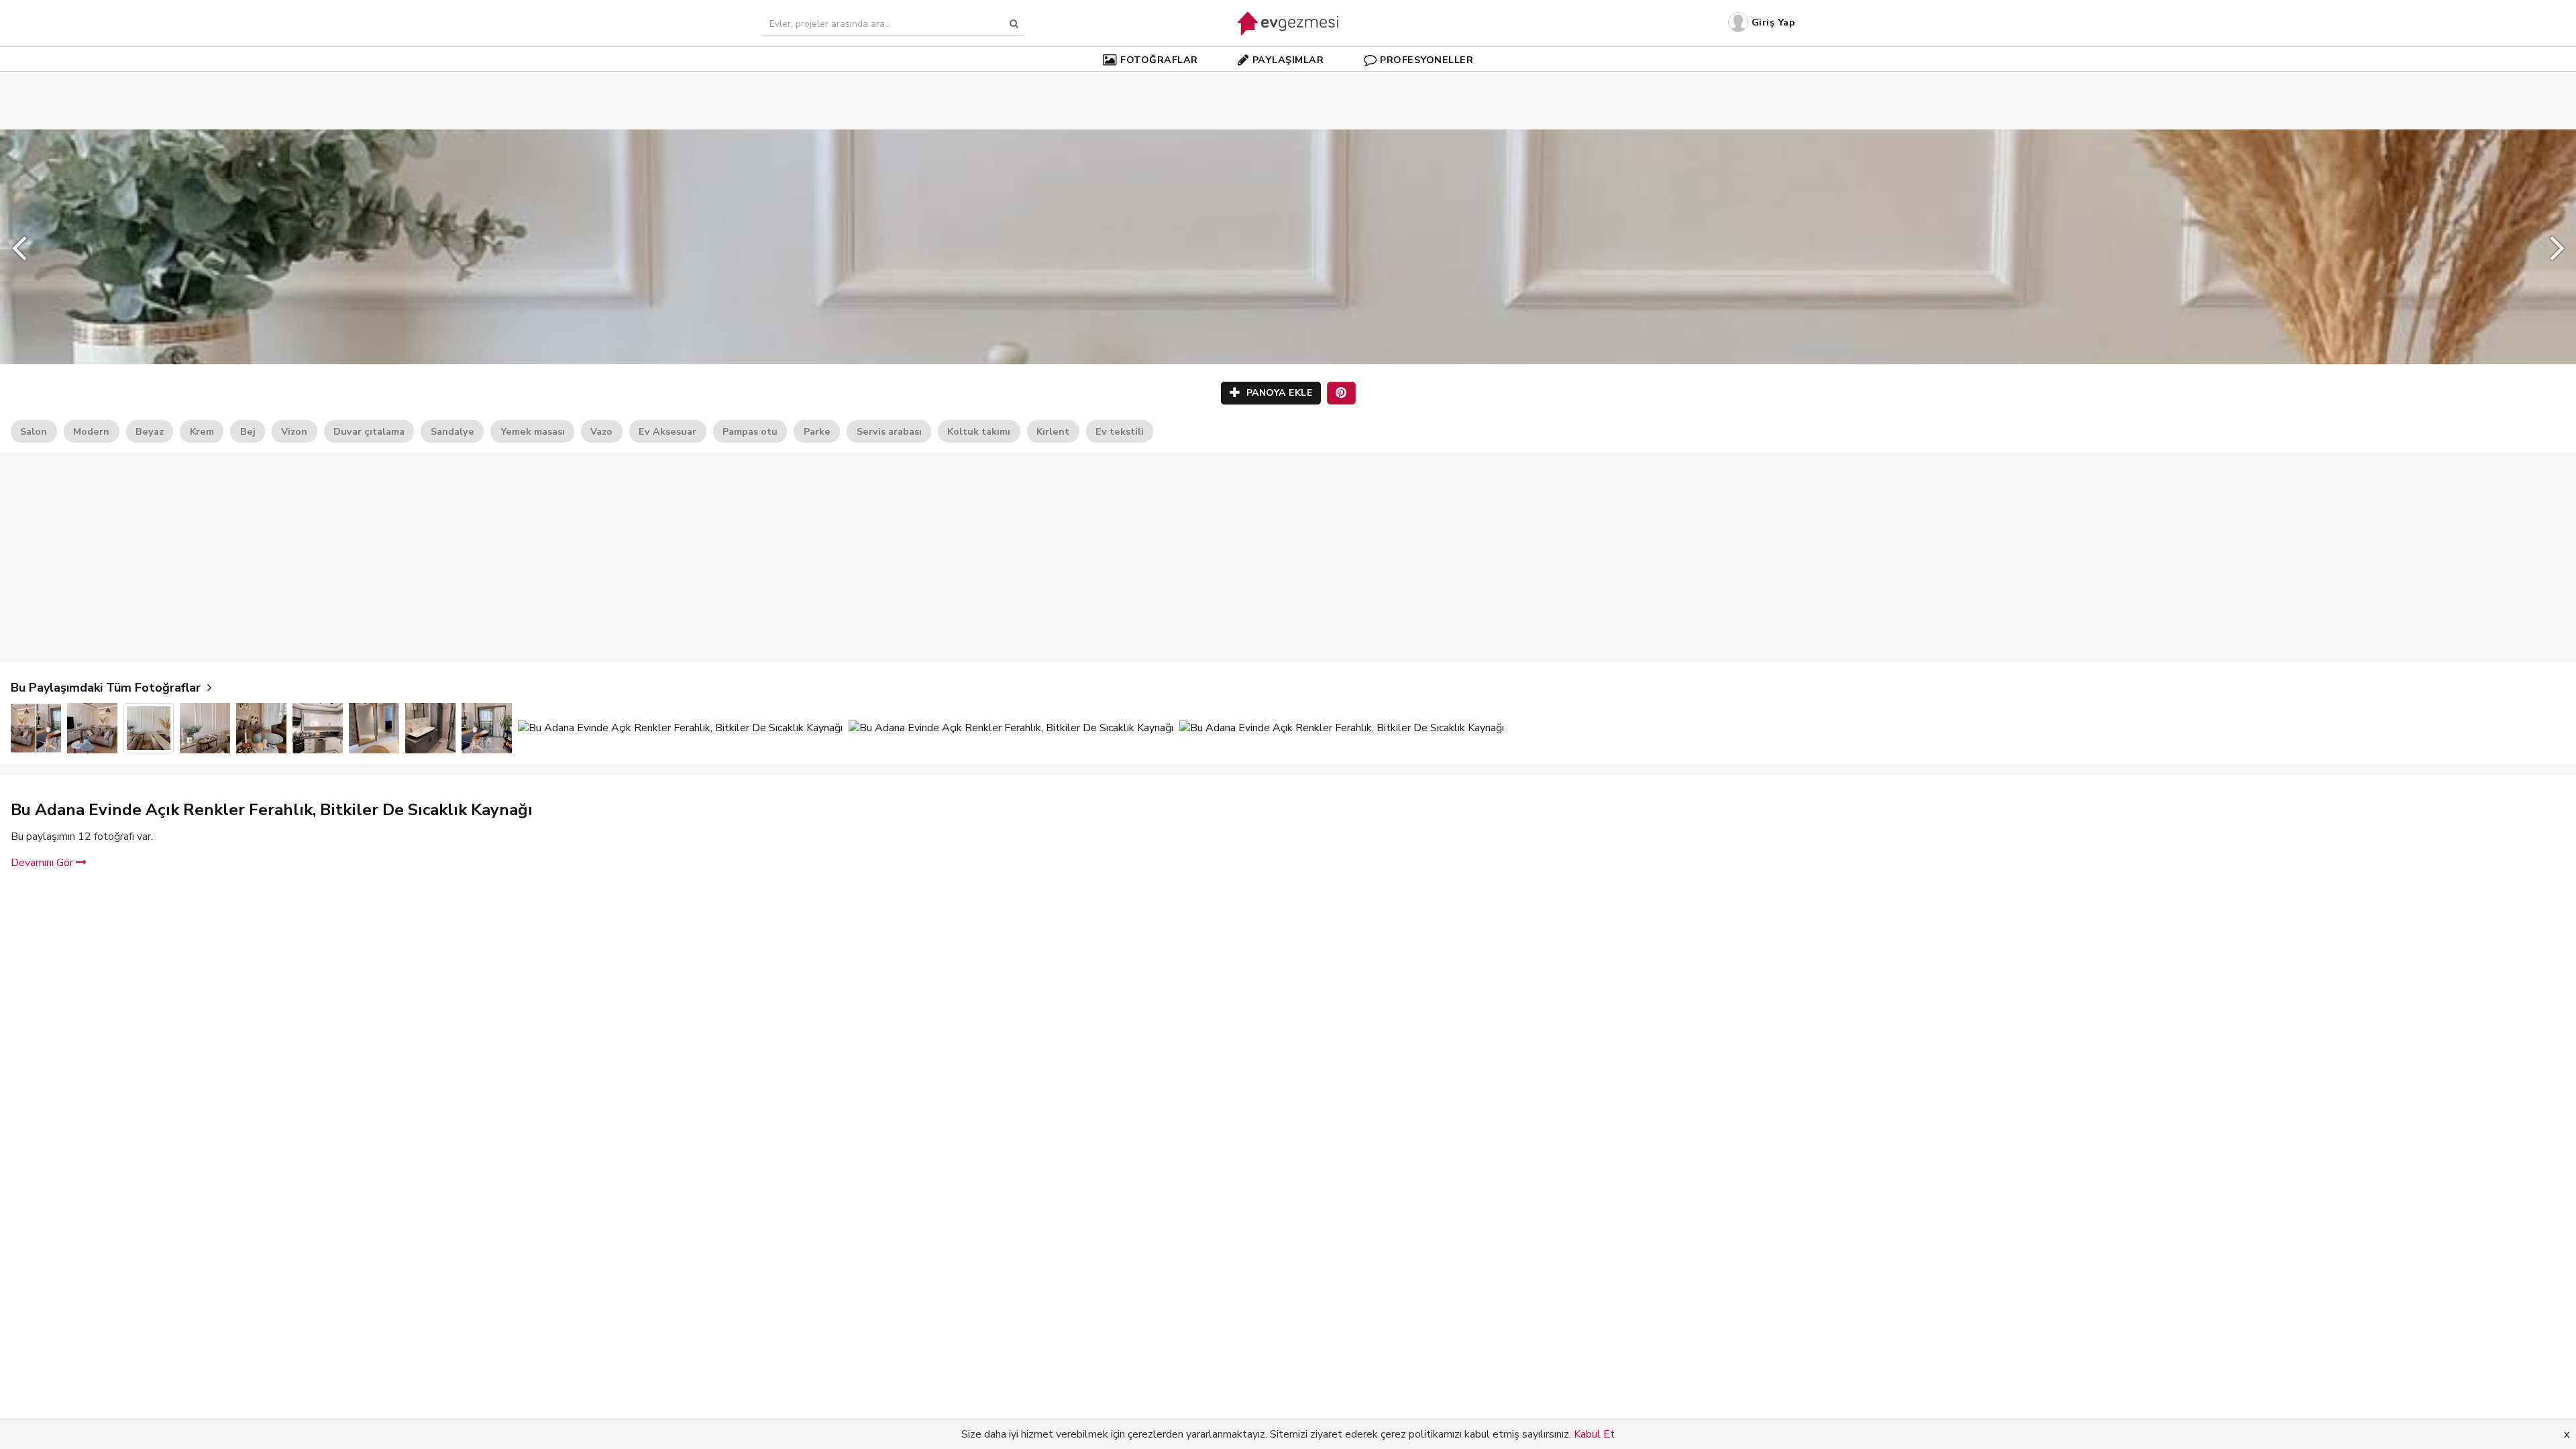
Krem (202, 431)
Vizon (294, 431)
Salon (34, 431)
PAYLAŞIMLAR (1288, 60)
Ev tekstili (1120, 431)
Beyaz (150, 431)
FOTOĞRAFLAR (1159, 60)
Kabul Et (1594, 1434)
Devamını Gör (43, 863)
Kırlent (1053, 431)
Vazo (601, 431)
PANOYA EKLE (1278, 393)
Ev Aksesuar (667, 431)
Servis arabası (889, 431)
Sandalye (452, 431)
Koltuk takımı (979, 431)
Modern (91, 431)
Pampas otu (750, 431)
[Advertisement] (1288, 80)
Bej (248, 431)
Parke (817, 431)
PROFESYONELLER (1427, 60)
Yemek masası (533, 431)
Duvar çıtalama (369, 431)
